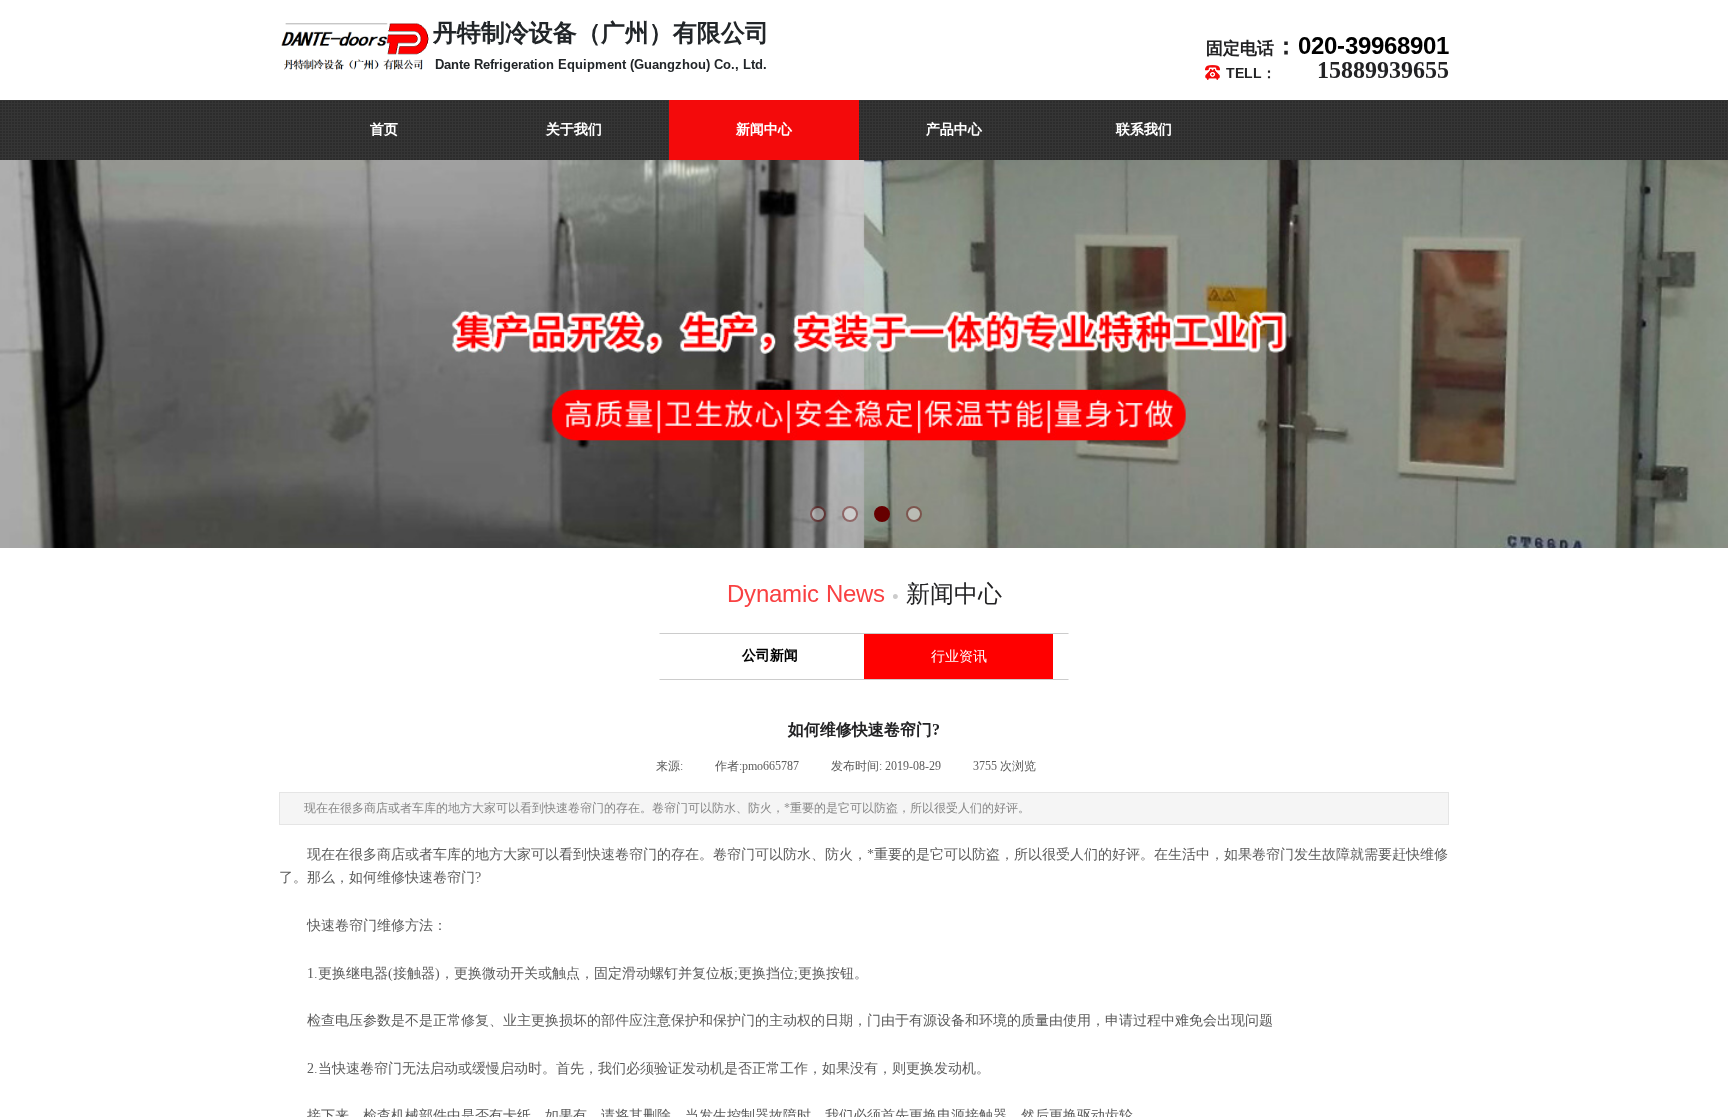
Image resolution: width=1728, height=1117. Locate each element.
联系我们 (1144, 129)
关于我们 (574, 129)
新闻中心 (764, 129)
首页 (384, 129)
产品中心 (954, 129)
